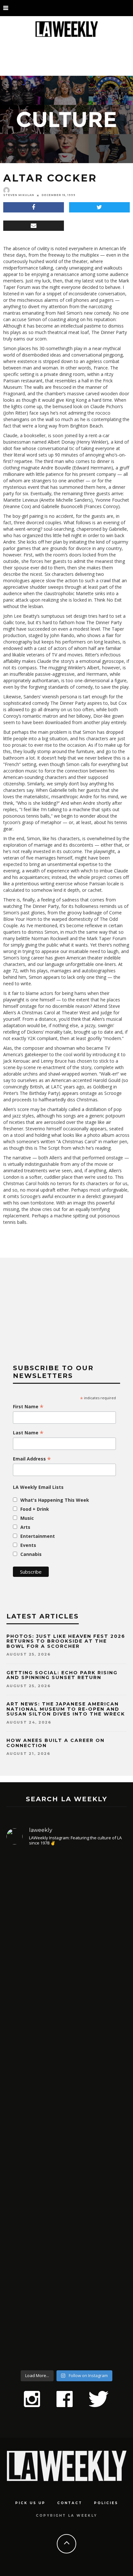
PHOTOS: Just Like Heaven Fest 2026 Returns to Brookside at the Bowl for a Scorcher (66, 1641)
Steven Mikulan (19, 195)
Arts (25, 1527)
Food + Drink (35, 1509)
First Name (28, 1407)
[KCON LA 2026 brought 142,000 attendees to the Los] (66, 2169)
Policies (106, 2503)
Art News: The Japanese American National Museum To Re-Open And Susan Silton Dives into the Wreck (66, 1709)
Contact (70, 2503)
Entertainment (38, 1536)
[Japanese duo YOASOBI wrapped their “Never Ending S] (66, 2059)
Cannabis (31, 1554)
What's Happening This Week (55, 1500)
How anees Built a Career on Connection (56, 1743)
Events (28, 1545)
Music (27, 1518)
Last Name (28, 1433)
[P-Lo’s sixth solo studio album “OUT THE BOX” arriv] (66, 2293)
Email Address (32, 1459)
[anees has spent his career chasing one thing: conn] (66, 1925)
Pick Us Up (30, 2503)
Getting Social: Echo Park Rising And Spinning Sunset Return (62, 1675)
